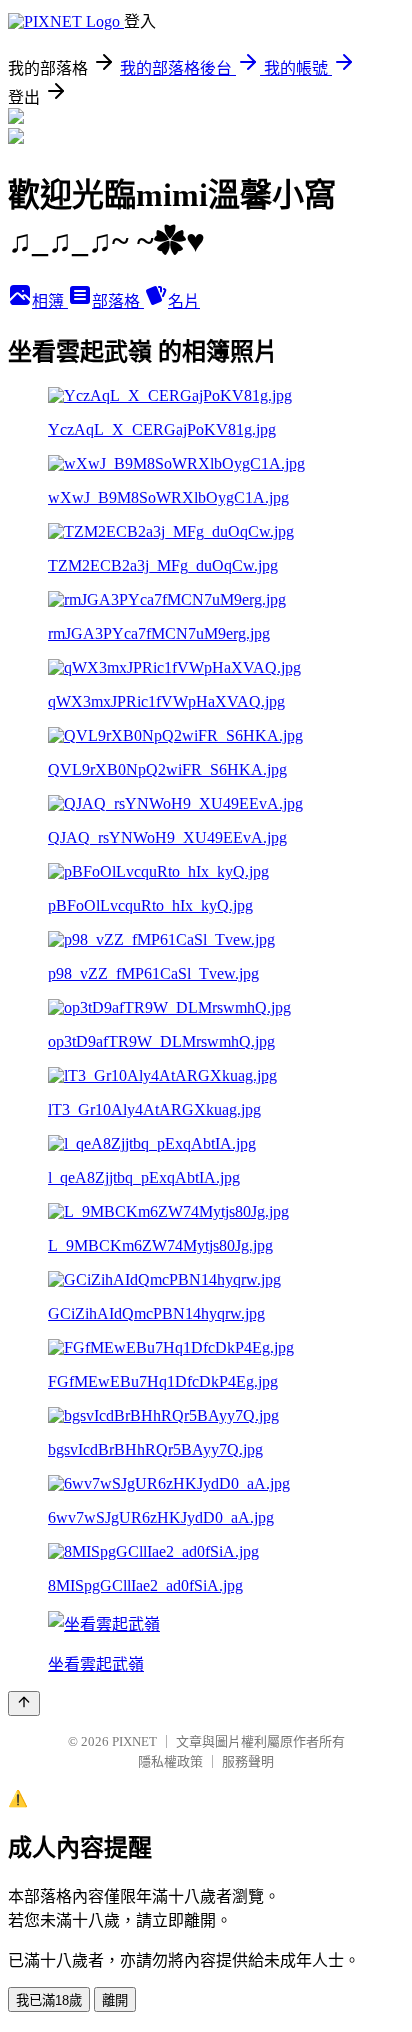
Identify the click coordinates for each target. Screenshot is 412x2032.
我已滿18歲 (49, 2000)
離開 (115, 2000)
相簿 (50, 301)
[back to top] (24, 1703)
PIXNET (134, 1741)
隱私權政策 (170, 1761)
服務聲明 (248, 1761)
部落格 (118, 301)
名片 (184, 301)
